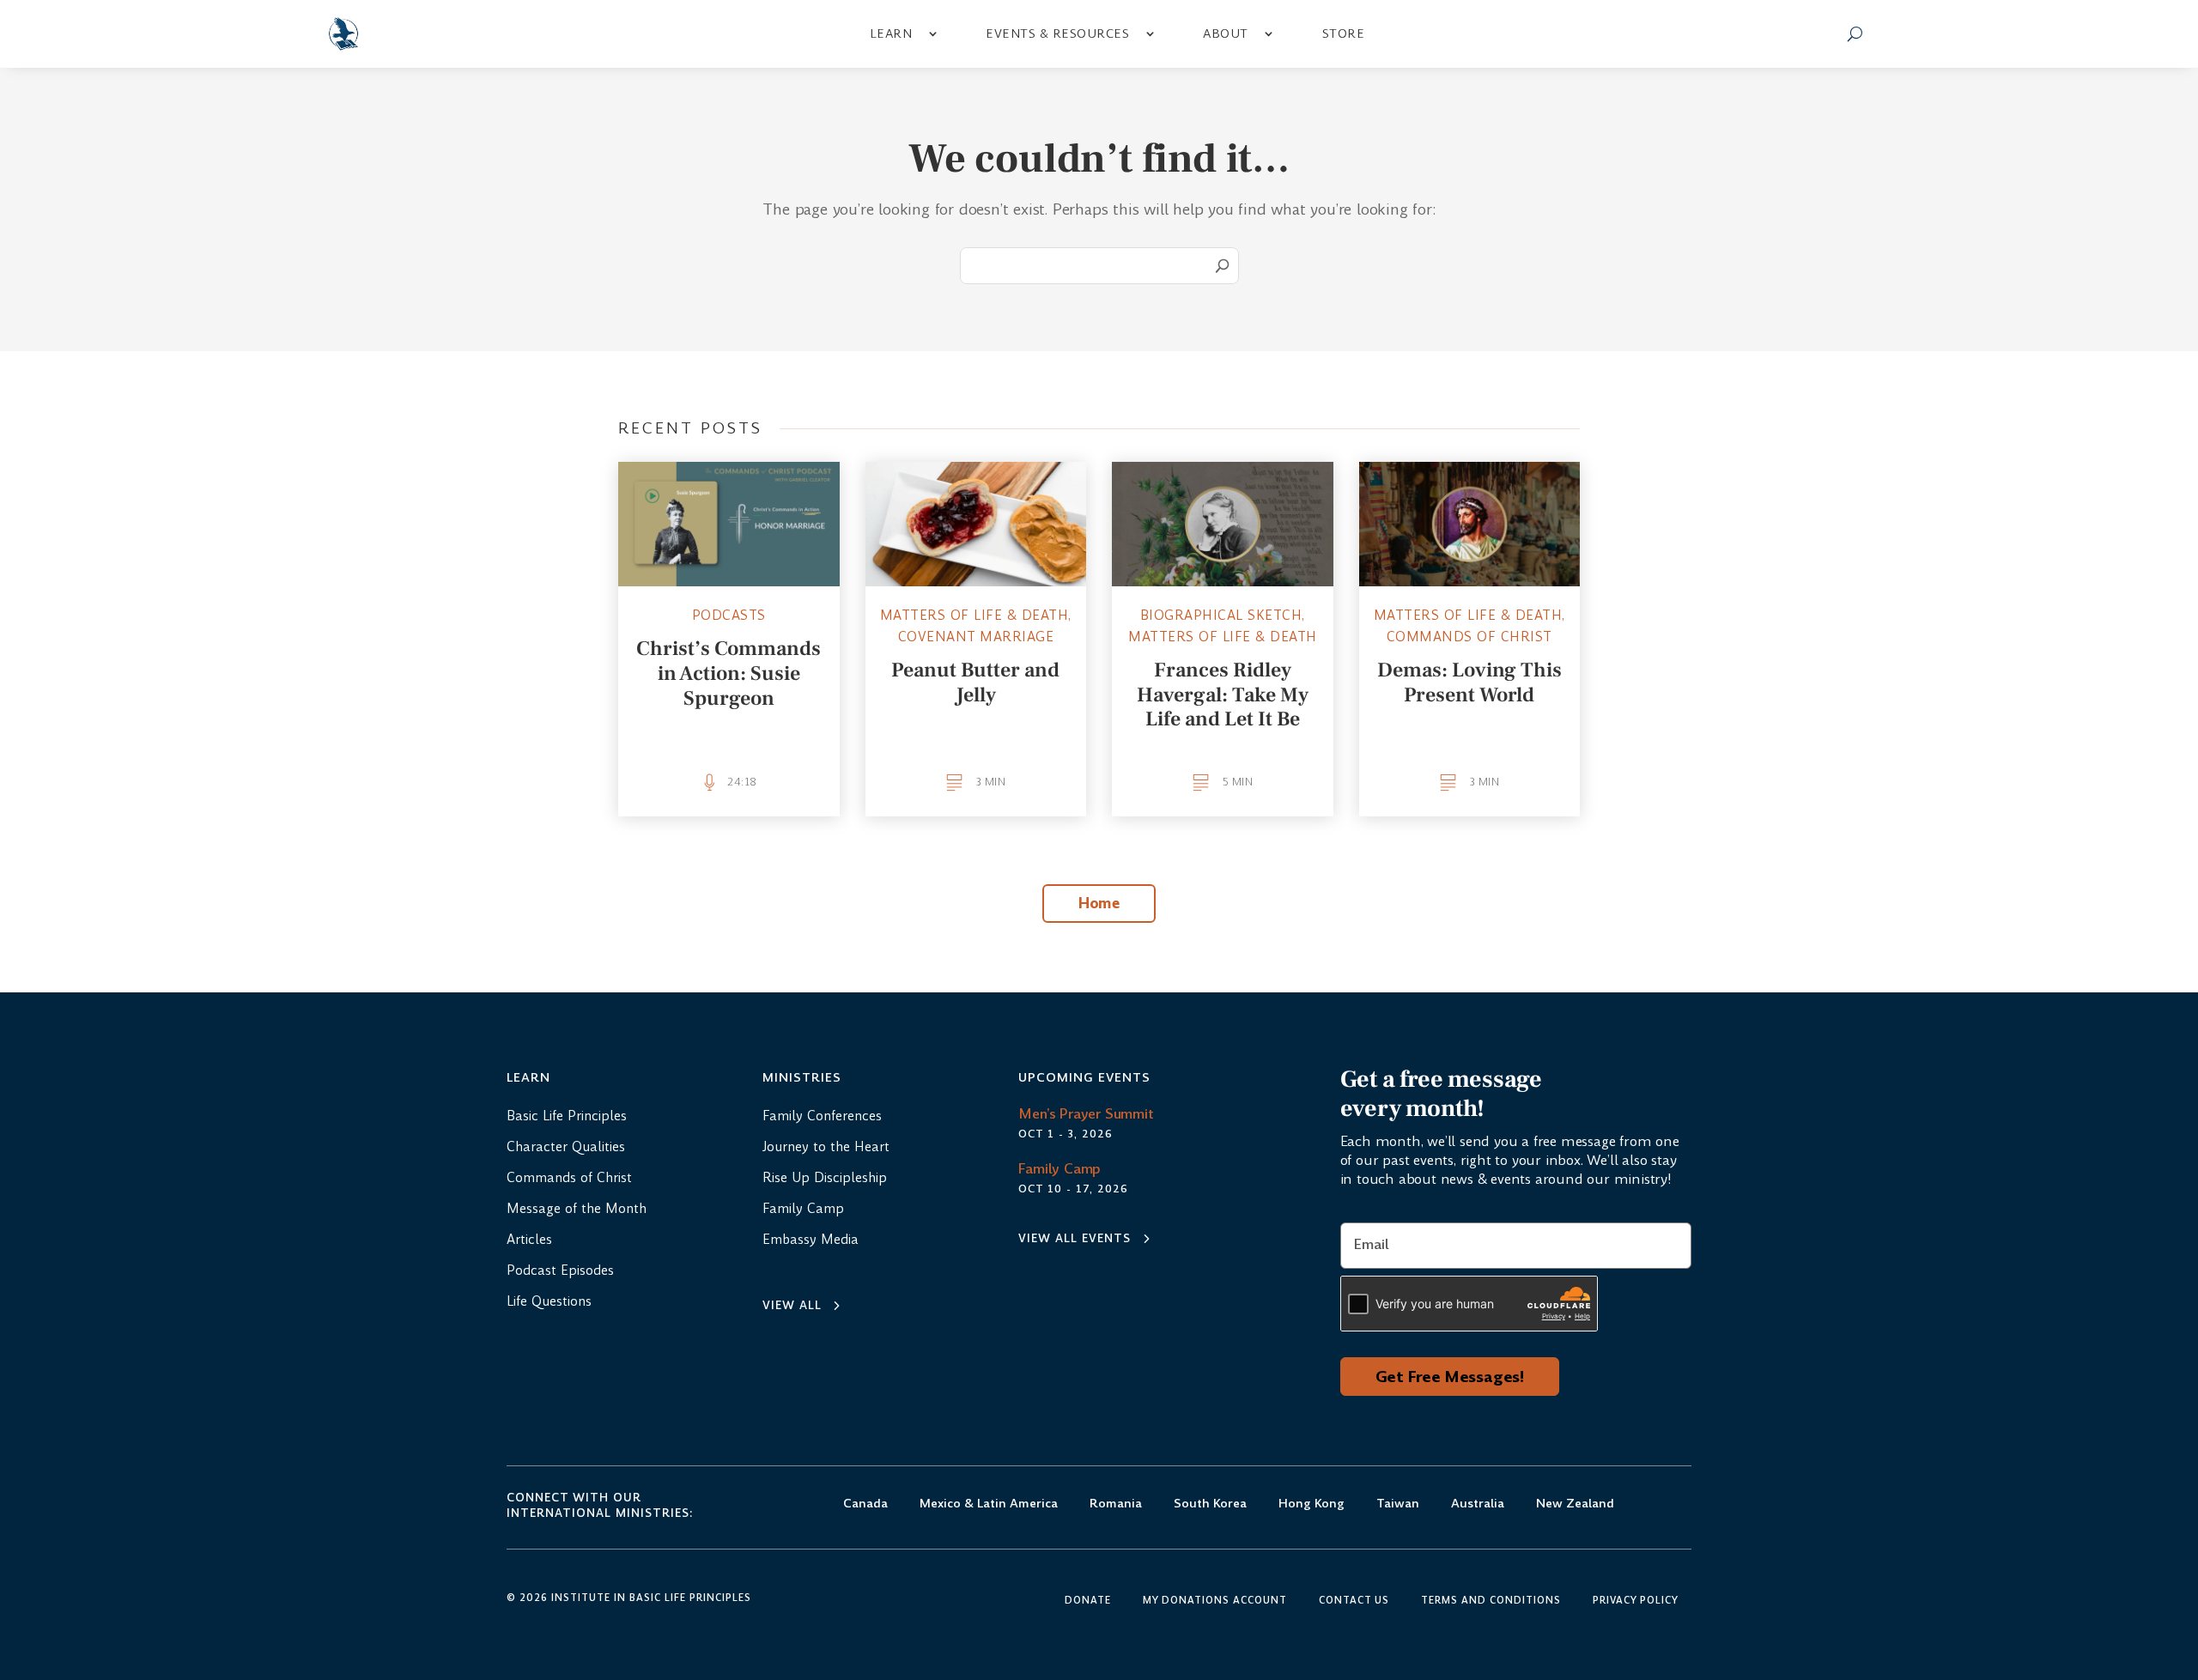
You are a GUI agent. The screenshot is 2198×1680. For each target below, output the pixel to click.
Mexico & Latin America (989, 1504)
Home (1099, 903)
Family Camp (1060, 1169)
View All (792, 1305)
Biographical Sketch (1221, 615)
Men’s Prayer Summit (1086, 1114)
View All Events (1075, 1238)
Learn (891, 33)
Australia (1478, 1504)
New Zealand (1575, 1504)
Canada (865, 1504)
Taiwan (1398, 1504)
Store (1344, 33)
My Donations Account (1215, 1601)
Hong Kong (1312, 1504)
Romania (1116, 1504)
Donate (1088, 1601)
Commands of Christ (1469, 637)
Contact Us (1354, 1601)
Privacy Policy (1636, 1601)
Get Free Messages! (1450, 1377)
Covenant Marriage (976, 637)
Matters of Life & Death (975, 615)
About (1226, 33)
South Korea (1210, 1504)
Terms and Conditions (1491, 1601)
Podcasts (729, 615)
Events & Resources (1057, 33)
